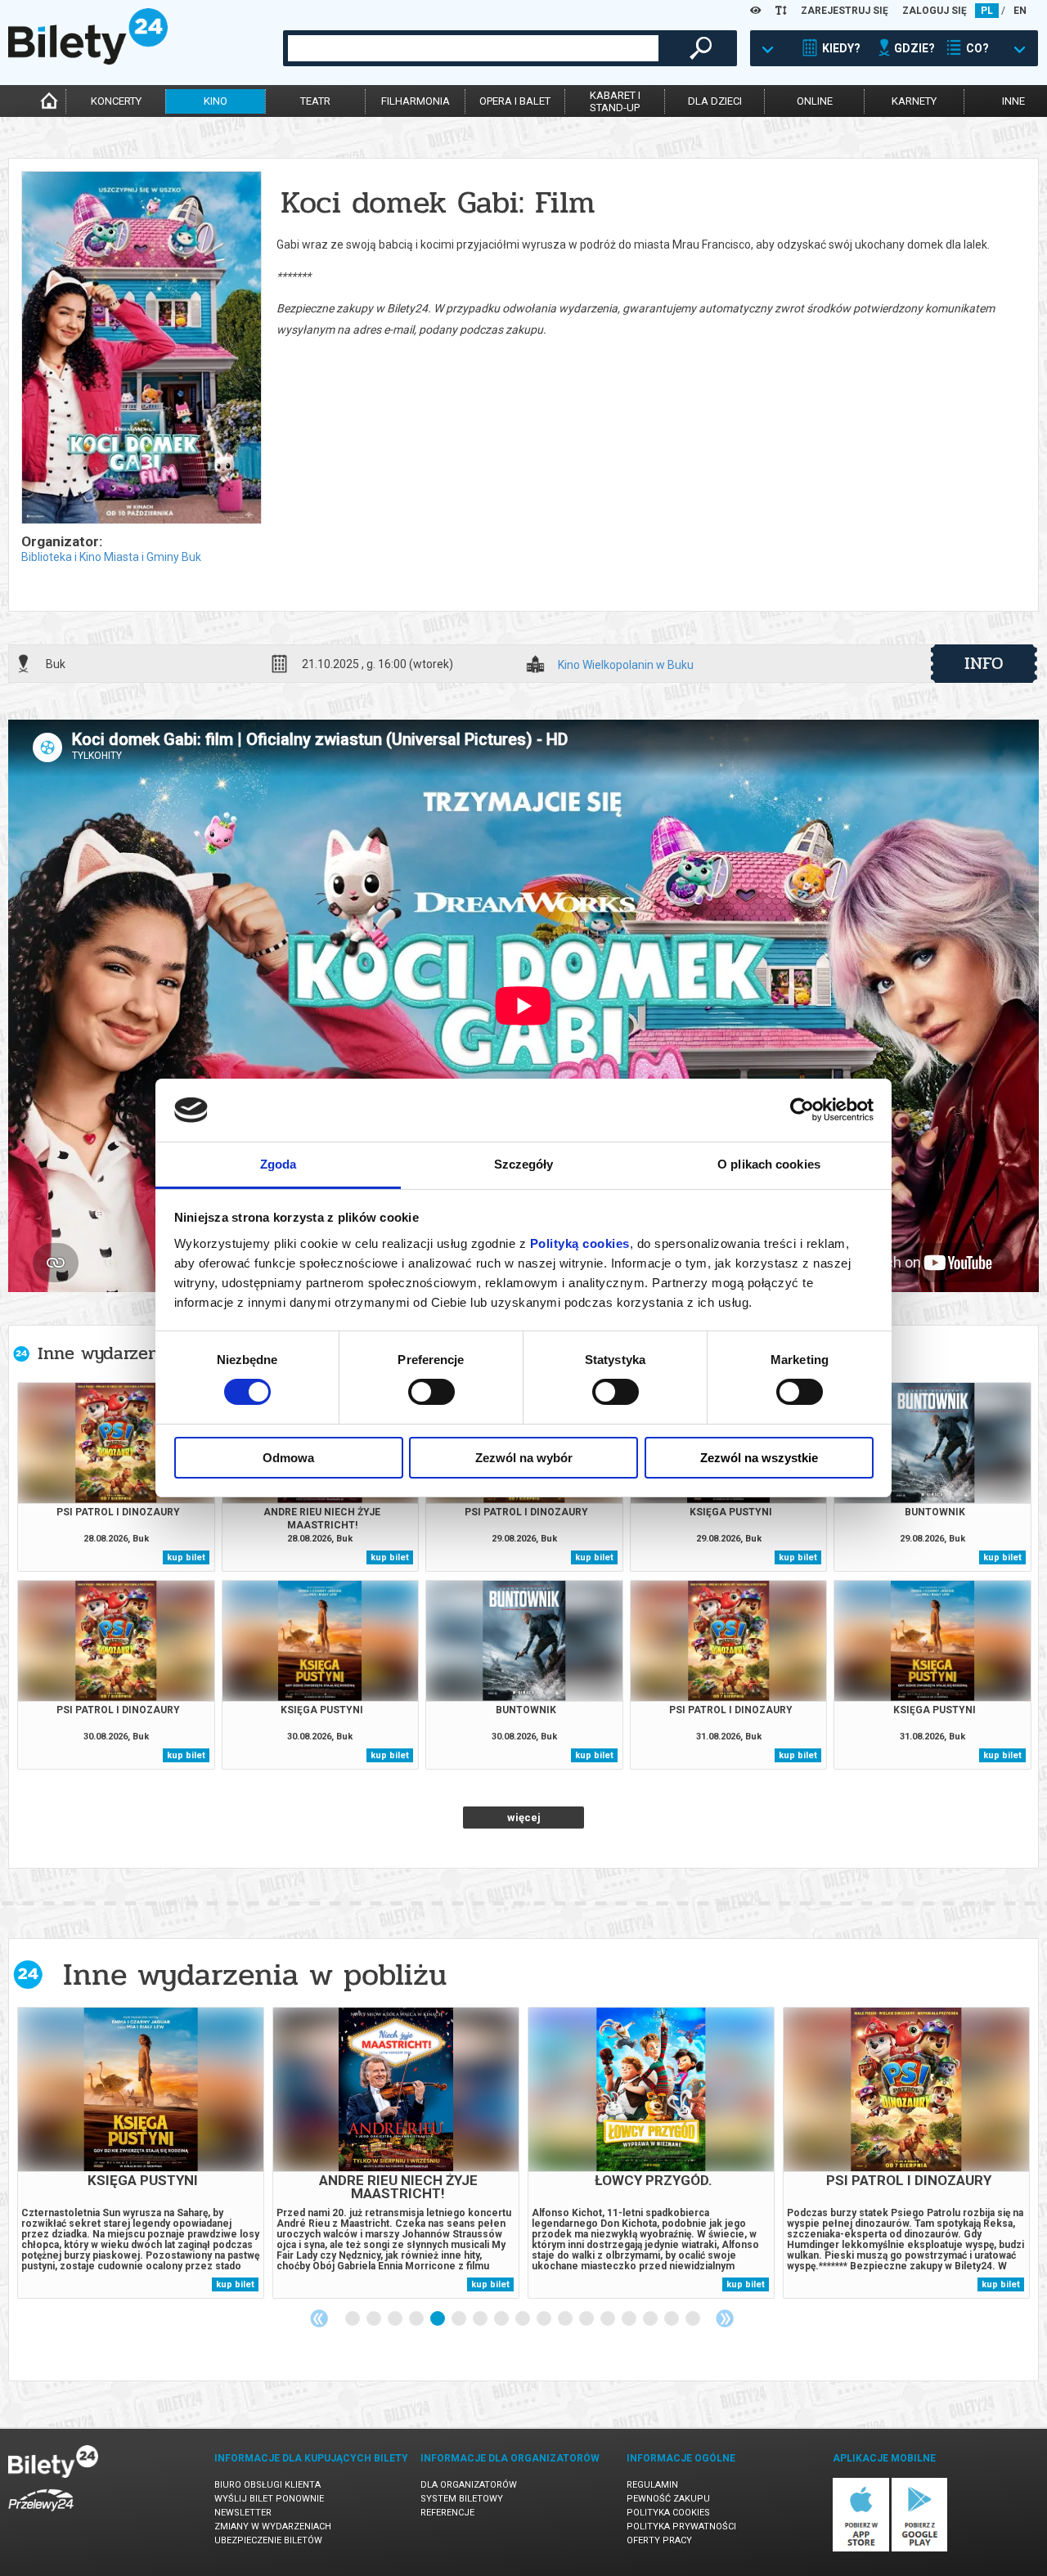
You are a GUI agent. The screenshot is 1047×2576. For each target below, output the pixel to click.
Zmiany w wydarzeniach (273, 2527)
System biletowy (462, 2499)
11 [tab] (566, 2319)
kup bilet (186, 1557)
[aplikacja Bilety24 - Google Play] (920, 2549)
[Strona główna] (88, 61)
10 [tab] (545, 2319)
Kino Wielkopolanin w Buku (626, 665)
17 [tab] (694, 2319)
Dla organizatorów (469, 2485)
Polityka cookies (668, 2513)
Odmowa (288, 1458)
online (815, 101)
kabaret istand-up (615, 101)
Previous (319, 2318)
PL (987, 11)
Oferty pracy (659, 2540)
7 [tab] (481, 2319)
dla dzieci (715, 101)
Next (725, 2318)
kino (216, 101)
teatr (315, 101)
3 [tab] (396, 2319)
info (984, 663)
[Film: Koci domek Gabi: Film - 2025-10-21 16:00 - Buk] (141, 349)
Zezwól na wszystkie (759, 1458)
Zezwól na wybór (524, 1458)
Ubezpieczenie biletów (268, 2540)
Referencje (447, 2513)
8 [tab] (502, 2319)
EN (1020, 11)
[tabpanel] (141, 2153)
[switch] (431, 1392)
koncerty (116, 101)
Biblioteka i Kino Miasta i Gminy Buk (111, 557)
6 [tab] (460, 2319)
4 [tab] (417, 2319)
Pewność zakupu (668, 2499)
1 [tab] (353, 2319)
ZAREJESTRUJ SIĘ (845, 11)
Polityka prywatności (681, 2527)
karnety (914, 101)
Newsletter (243, 2513)
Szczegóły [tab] (524, 1164)
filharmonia (416, 101)
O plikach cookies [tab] (769, 1164)
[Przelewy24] (41, 2514)
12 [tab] (587, 2319)
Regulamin (652, 2485)
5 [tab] (438, 2319)
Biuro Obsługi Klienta (267, 2485)
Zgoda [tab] (279, 1164)
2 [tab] (375, 2319)
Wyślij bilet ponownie (269, 2499)
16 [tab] (672, 2319)
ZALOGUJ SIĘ (935, 11)
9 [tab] (523, 2319)
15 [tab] (651, 2319)
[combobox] (473, 48)
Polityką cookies (580, 1243)
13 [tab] (609, 2319)
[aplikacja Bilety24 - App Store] (861, 2549)
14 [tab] (630, 2319)
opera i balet (515, 101)
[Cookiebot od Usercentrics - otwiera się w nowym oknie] (802, 1110)
